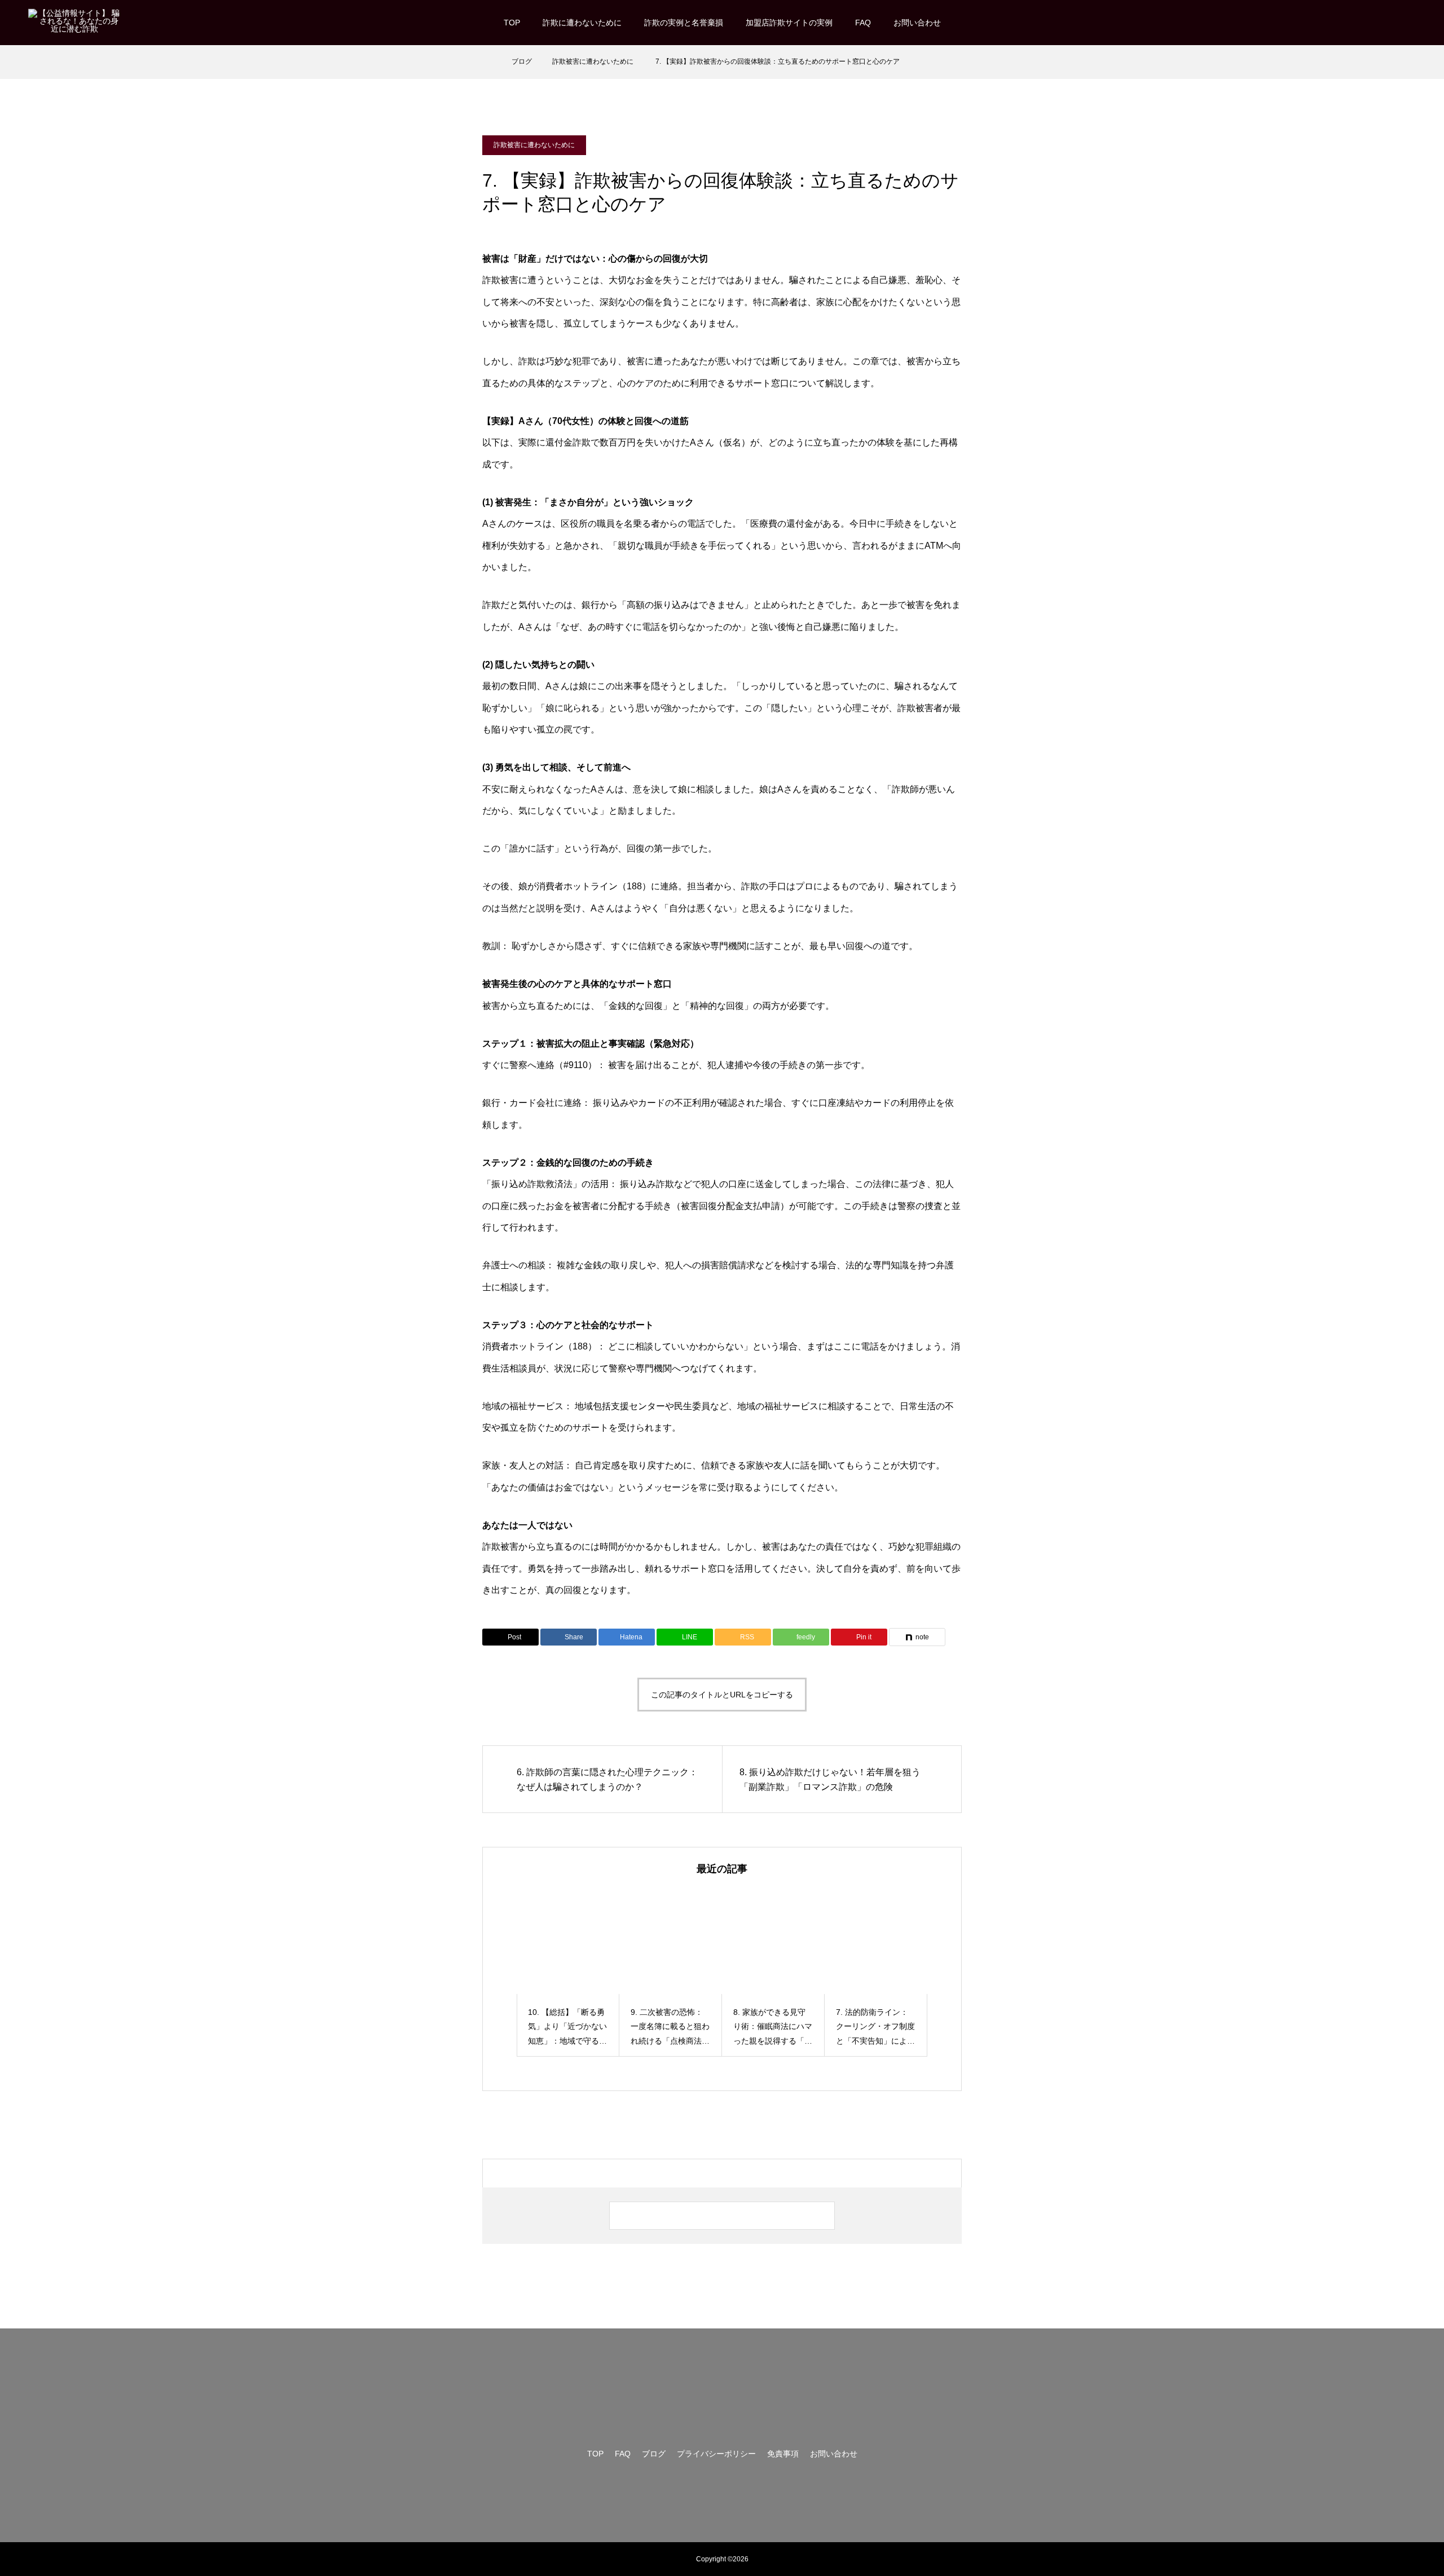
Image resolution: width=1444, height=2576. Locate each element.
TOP (512, 23)
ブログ (654, 2454)
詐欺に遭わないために (582, 23)
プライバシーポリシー (716, 2454)
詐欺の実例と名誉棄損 (684, 23)
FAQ (863, 23)
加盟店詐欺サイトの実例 (789, 23)
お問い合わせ (917, 23)
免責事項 (783, 2454)
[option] (568, 1973)
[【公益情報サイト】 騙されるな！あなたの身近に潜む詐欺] (74, 22)
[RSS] (1410, 23)
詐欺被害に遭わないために (534, 145)
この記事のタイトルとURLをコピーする (722, 1695)
